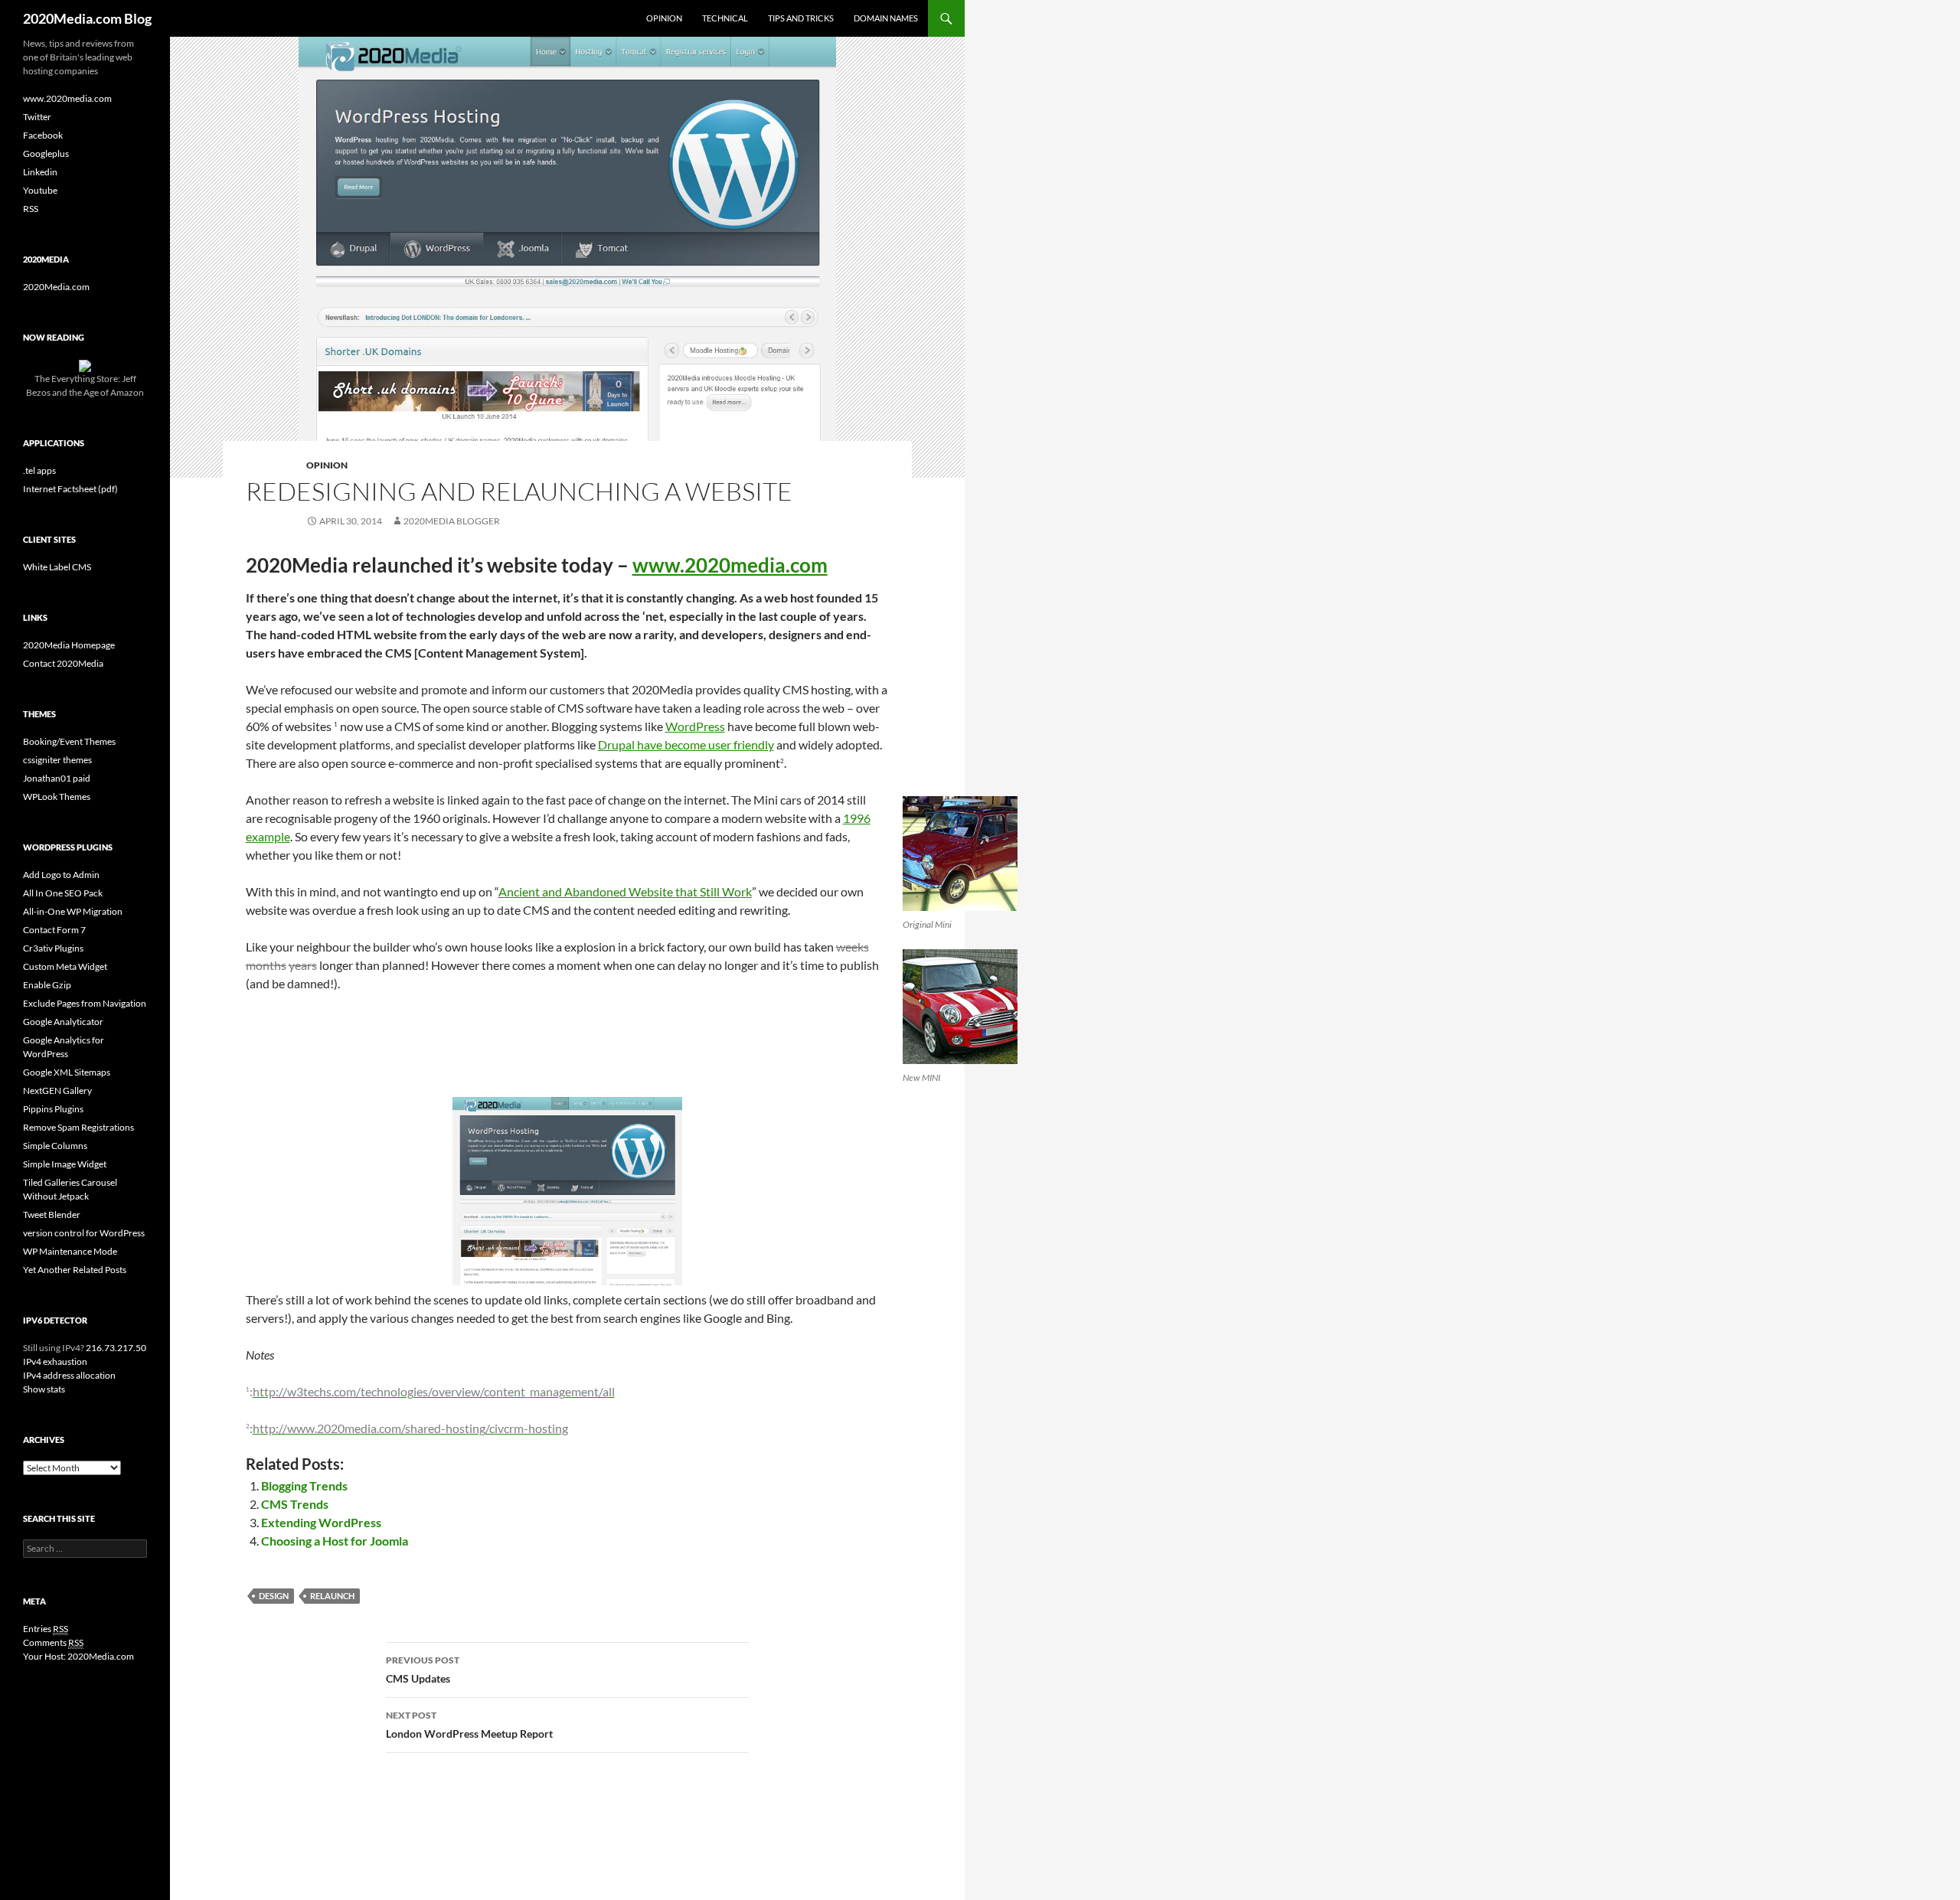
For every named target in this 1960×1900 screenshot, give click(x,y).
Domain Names (886, 18)
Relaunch (332, 1596)
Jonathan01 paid (57, 778)
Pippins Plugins (53, 1109)
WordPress (695, 726)
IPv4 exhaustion (55, 1361)
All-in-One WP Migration (73, 911)
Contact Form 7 (54, 930)
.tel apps (39, 470)
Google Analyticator (63, 1022)
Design (274, 1596)
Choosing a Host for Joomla (335, 1541)
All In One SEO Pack (63, 893)
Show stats (44, 1389)
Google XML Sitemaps (67, 1072)
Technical (725, 18)
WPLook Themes (57, 797)
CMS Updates (423, 1670)
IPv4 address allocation (69, 1375)
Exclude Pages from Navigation (85, 1003)
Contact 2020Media (63, 663)
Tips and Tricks (801, 18)
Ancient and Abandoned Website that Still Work (625, 891)
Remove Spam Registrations (78, 1127)
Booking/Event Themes (69, 741)
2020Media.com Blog (87, 18)
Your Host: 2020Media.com (78, 1656)
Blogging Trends (304, 1485)
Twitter (37, 117)
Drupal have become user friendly (686, 744)
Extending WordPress (321, 1522)
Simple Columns (55, 1146)
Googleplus (46, 153)
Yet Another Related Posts (75, 1270)
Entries (46, 1629)
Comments (53, 1642)
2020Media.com (56, 287)
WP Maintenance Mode (70, 1251)
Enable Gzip (47, 985)
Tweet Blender (52, 1214)
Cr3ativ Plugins (53, 948)
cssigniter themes (57, 760)
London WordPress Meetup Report (469, 1725)
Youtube (40, 190)
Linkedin (40, 172)
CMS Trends (295, 1504)
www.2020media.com (730, 565)
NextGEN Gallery (57, 1090)
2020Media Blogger (452, 521)
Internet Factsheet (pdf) (70, 489)
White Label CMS (57, 567)
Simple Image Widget (65, 1164)
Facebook (43, 135)
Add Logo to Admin (61, 875)
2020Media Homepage (69, 645)
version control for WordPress (84, 1233)
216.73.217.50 (115, 1348)
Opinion (664, 18)
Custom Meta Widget (65, 966)
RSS (31, 209)
